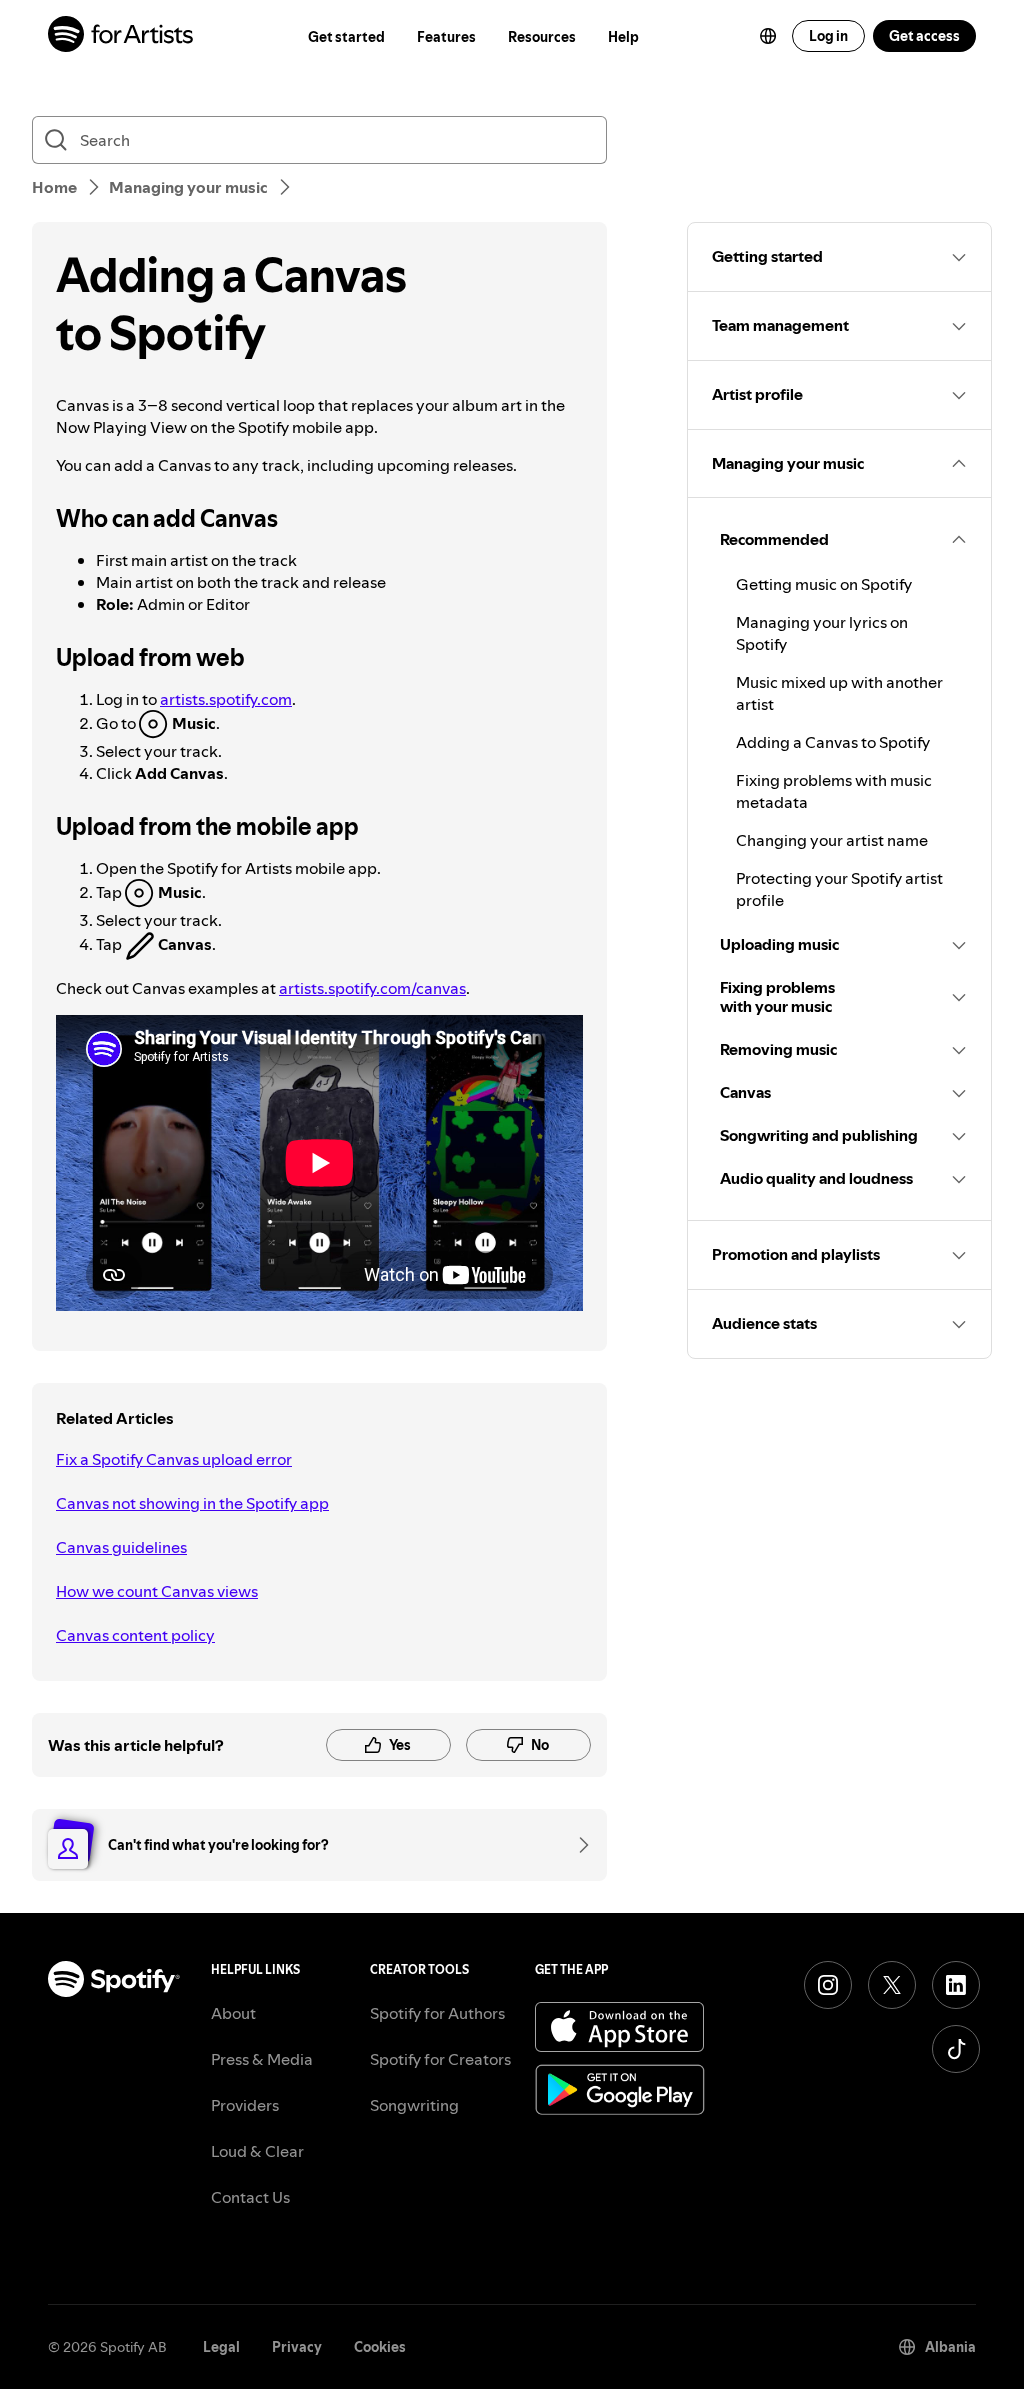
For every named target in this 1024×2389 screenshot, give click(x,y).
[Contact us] (577, 1845)
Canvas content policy (135, 1635)
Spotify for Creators (440, 2059)
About (233, 2013)
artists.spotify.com (226, 699)
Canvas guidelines (121, 1547)
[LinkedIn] (956, 1985)
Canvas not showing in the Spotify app (192, 1503)
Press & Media (262, 2059)
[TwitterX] (892, 1985)
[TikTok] (956, 2049)
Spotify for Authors (437, 2013)
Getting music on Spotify (824, 584)
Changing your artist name (832, 840)
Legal (221, 2347)
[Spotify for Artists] (121, 36)
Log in (828, 36)
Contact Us (250, 2197)
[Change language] (768, 36)
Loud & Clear (257, 2151)
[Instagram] (828, 1985)
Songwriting (414, 2105)
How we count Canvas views (157, 1591)
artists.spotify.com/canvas (372, 988)
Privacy (297, 2347)
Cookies (380, 2347)
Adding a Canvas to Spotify (833, 742)
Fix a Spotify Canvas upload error (174, 1459)
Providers (245, 2105)
